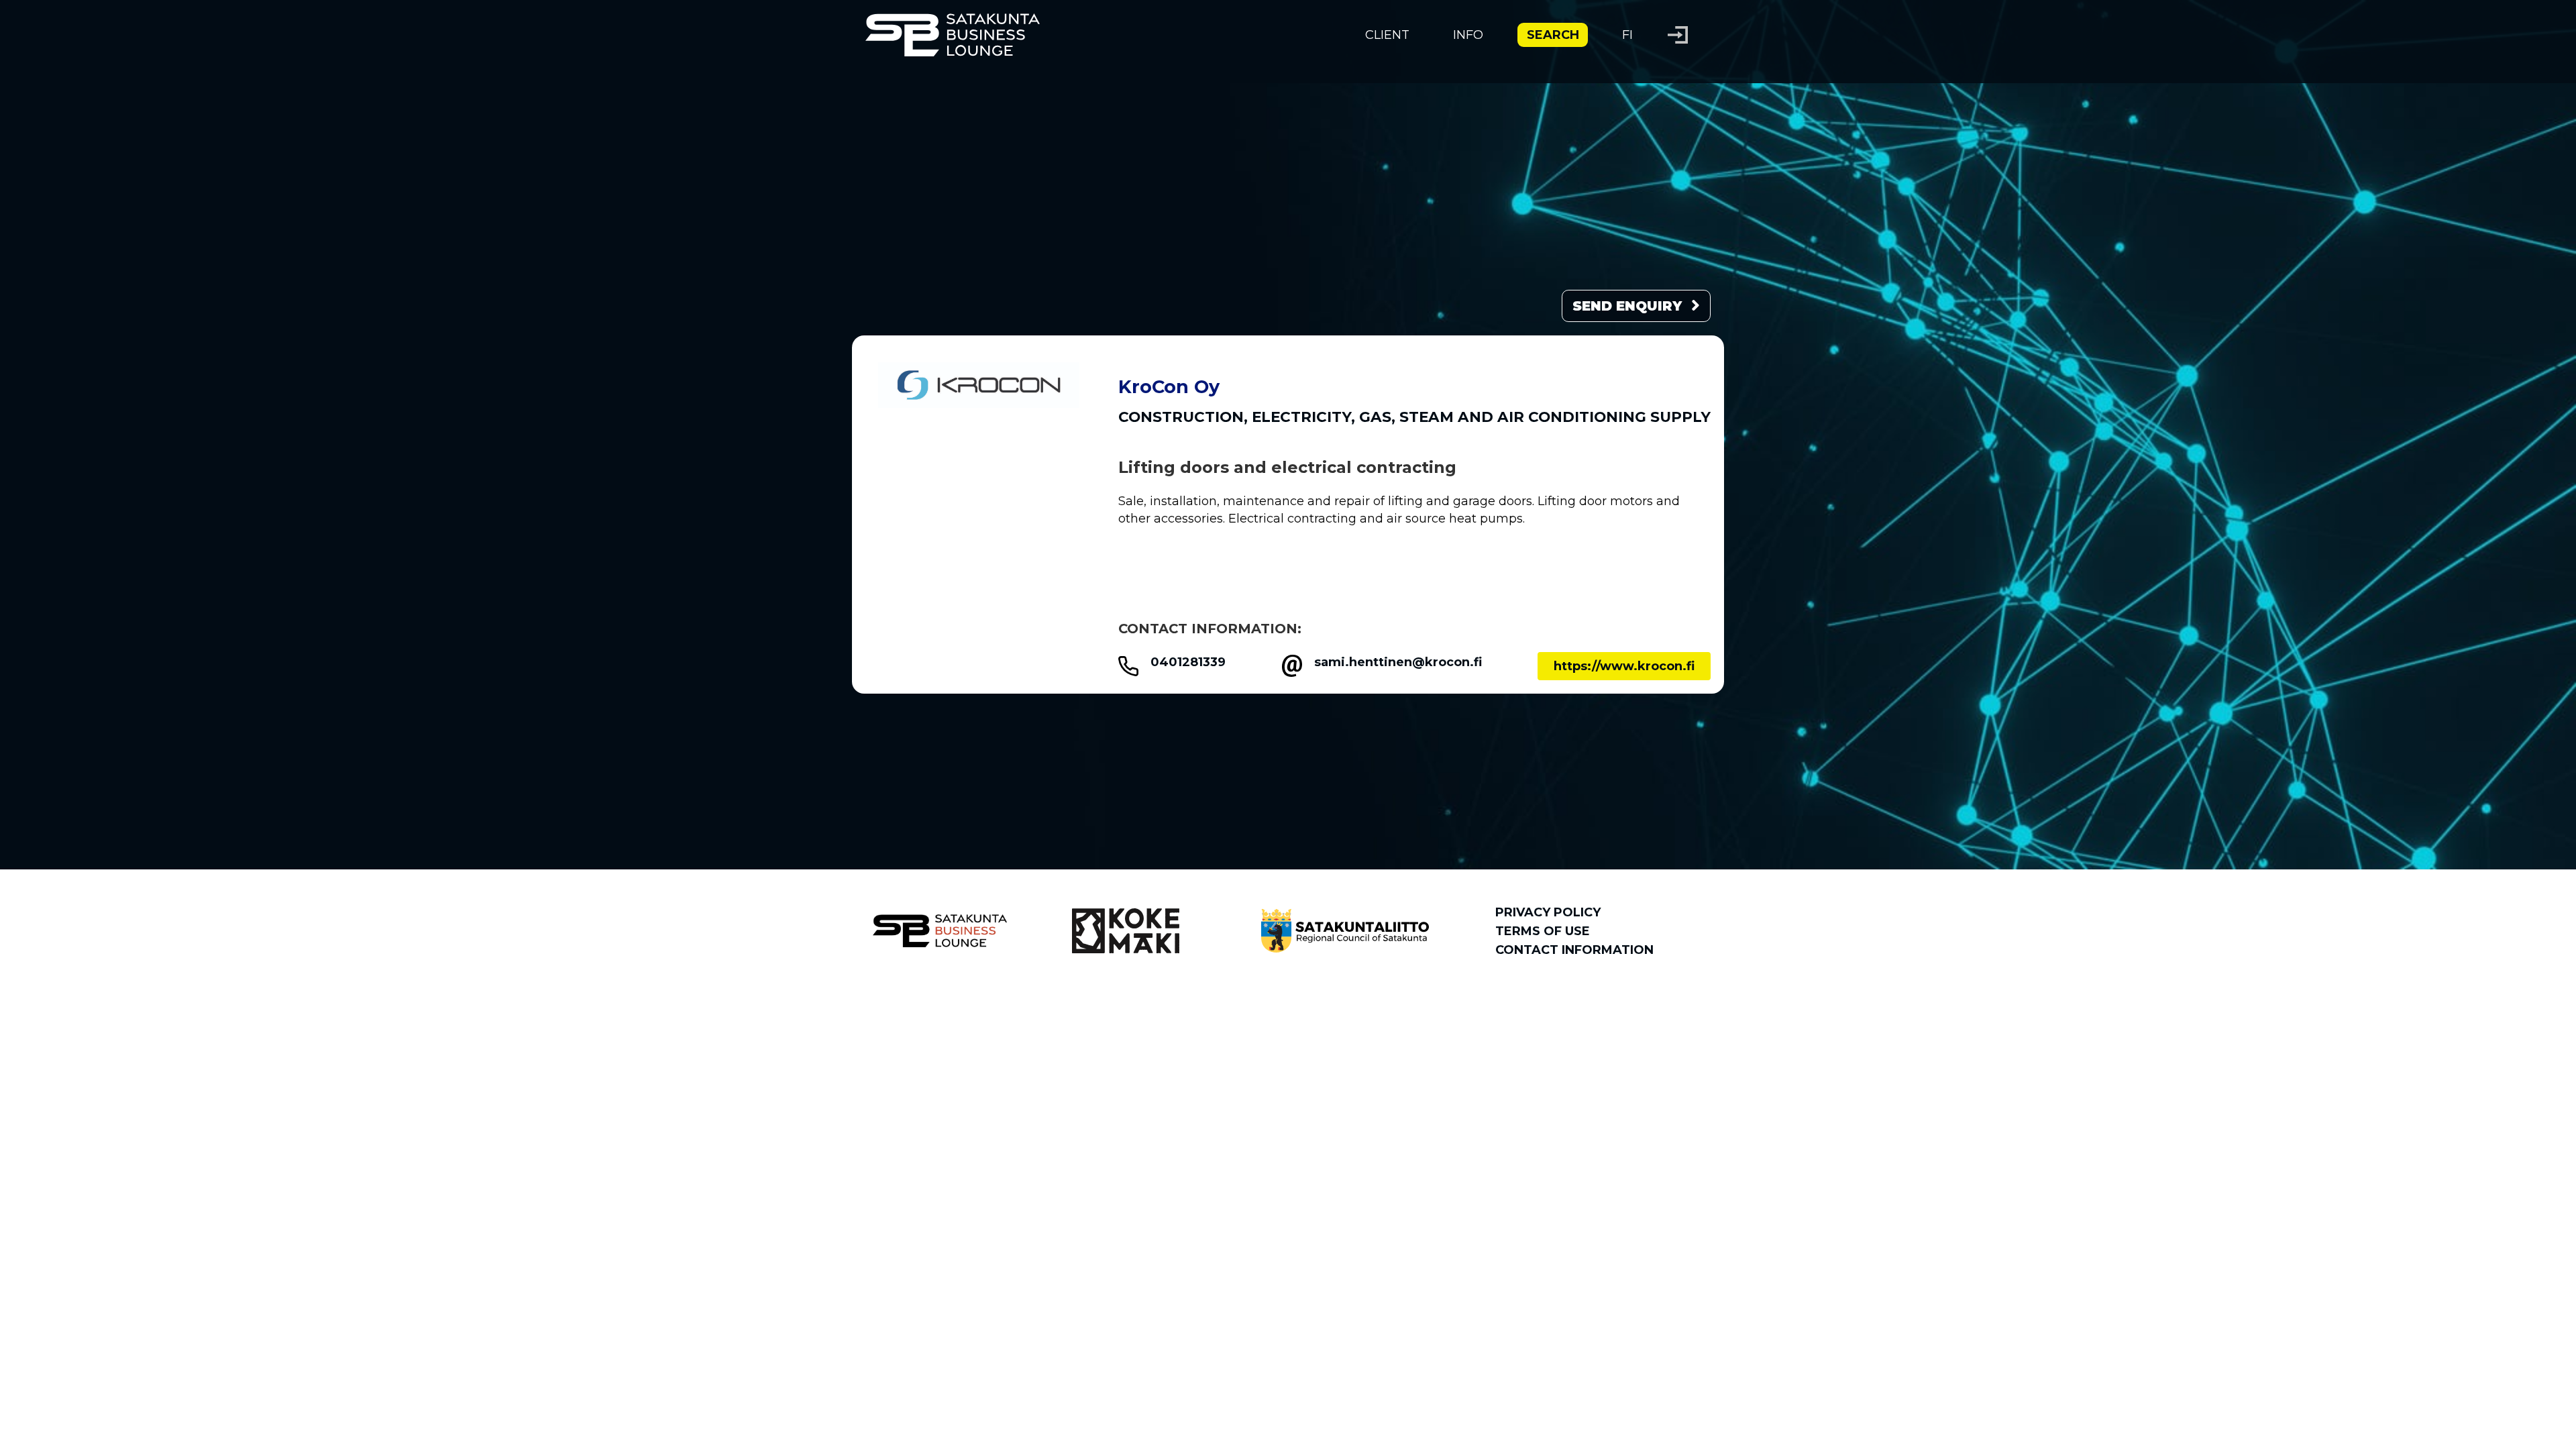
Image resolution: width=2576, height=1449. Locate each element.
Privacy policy (1548, 912)
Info (1468, 35)
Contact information (1574, 950)
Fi (1627, 35)
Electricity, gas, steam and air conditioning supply (1481, 417)
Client (1387, 35)
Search (1553, 35)
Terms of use (1543, 931)
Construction (1181, 417)
